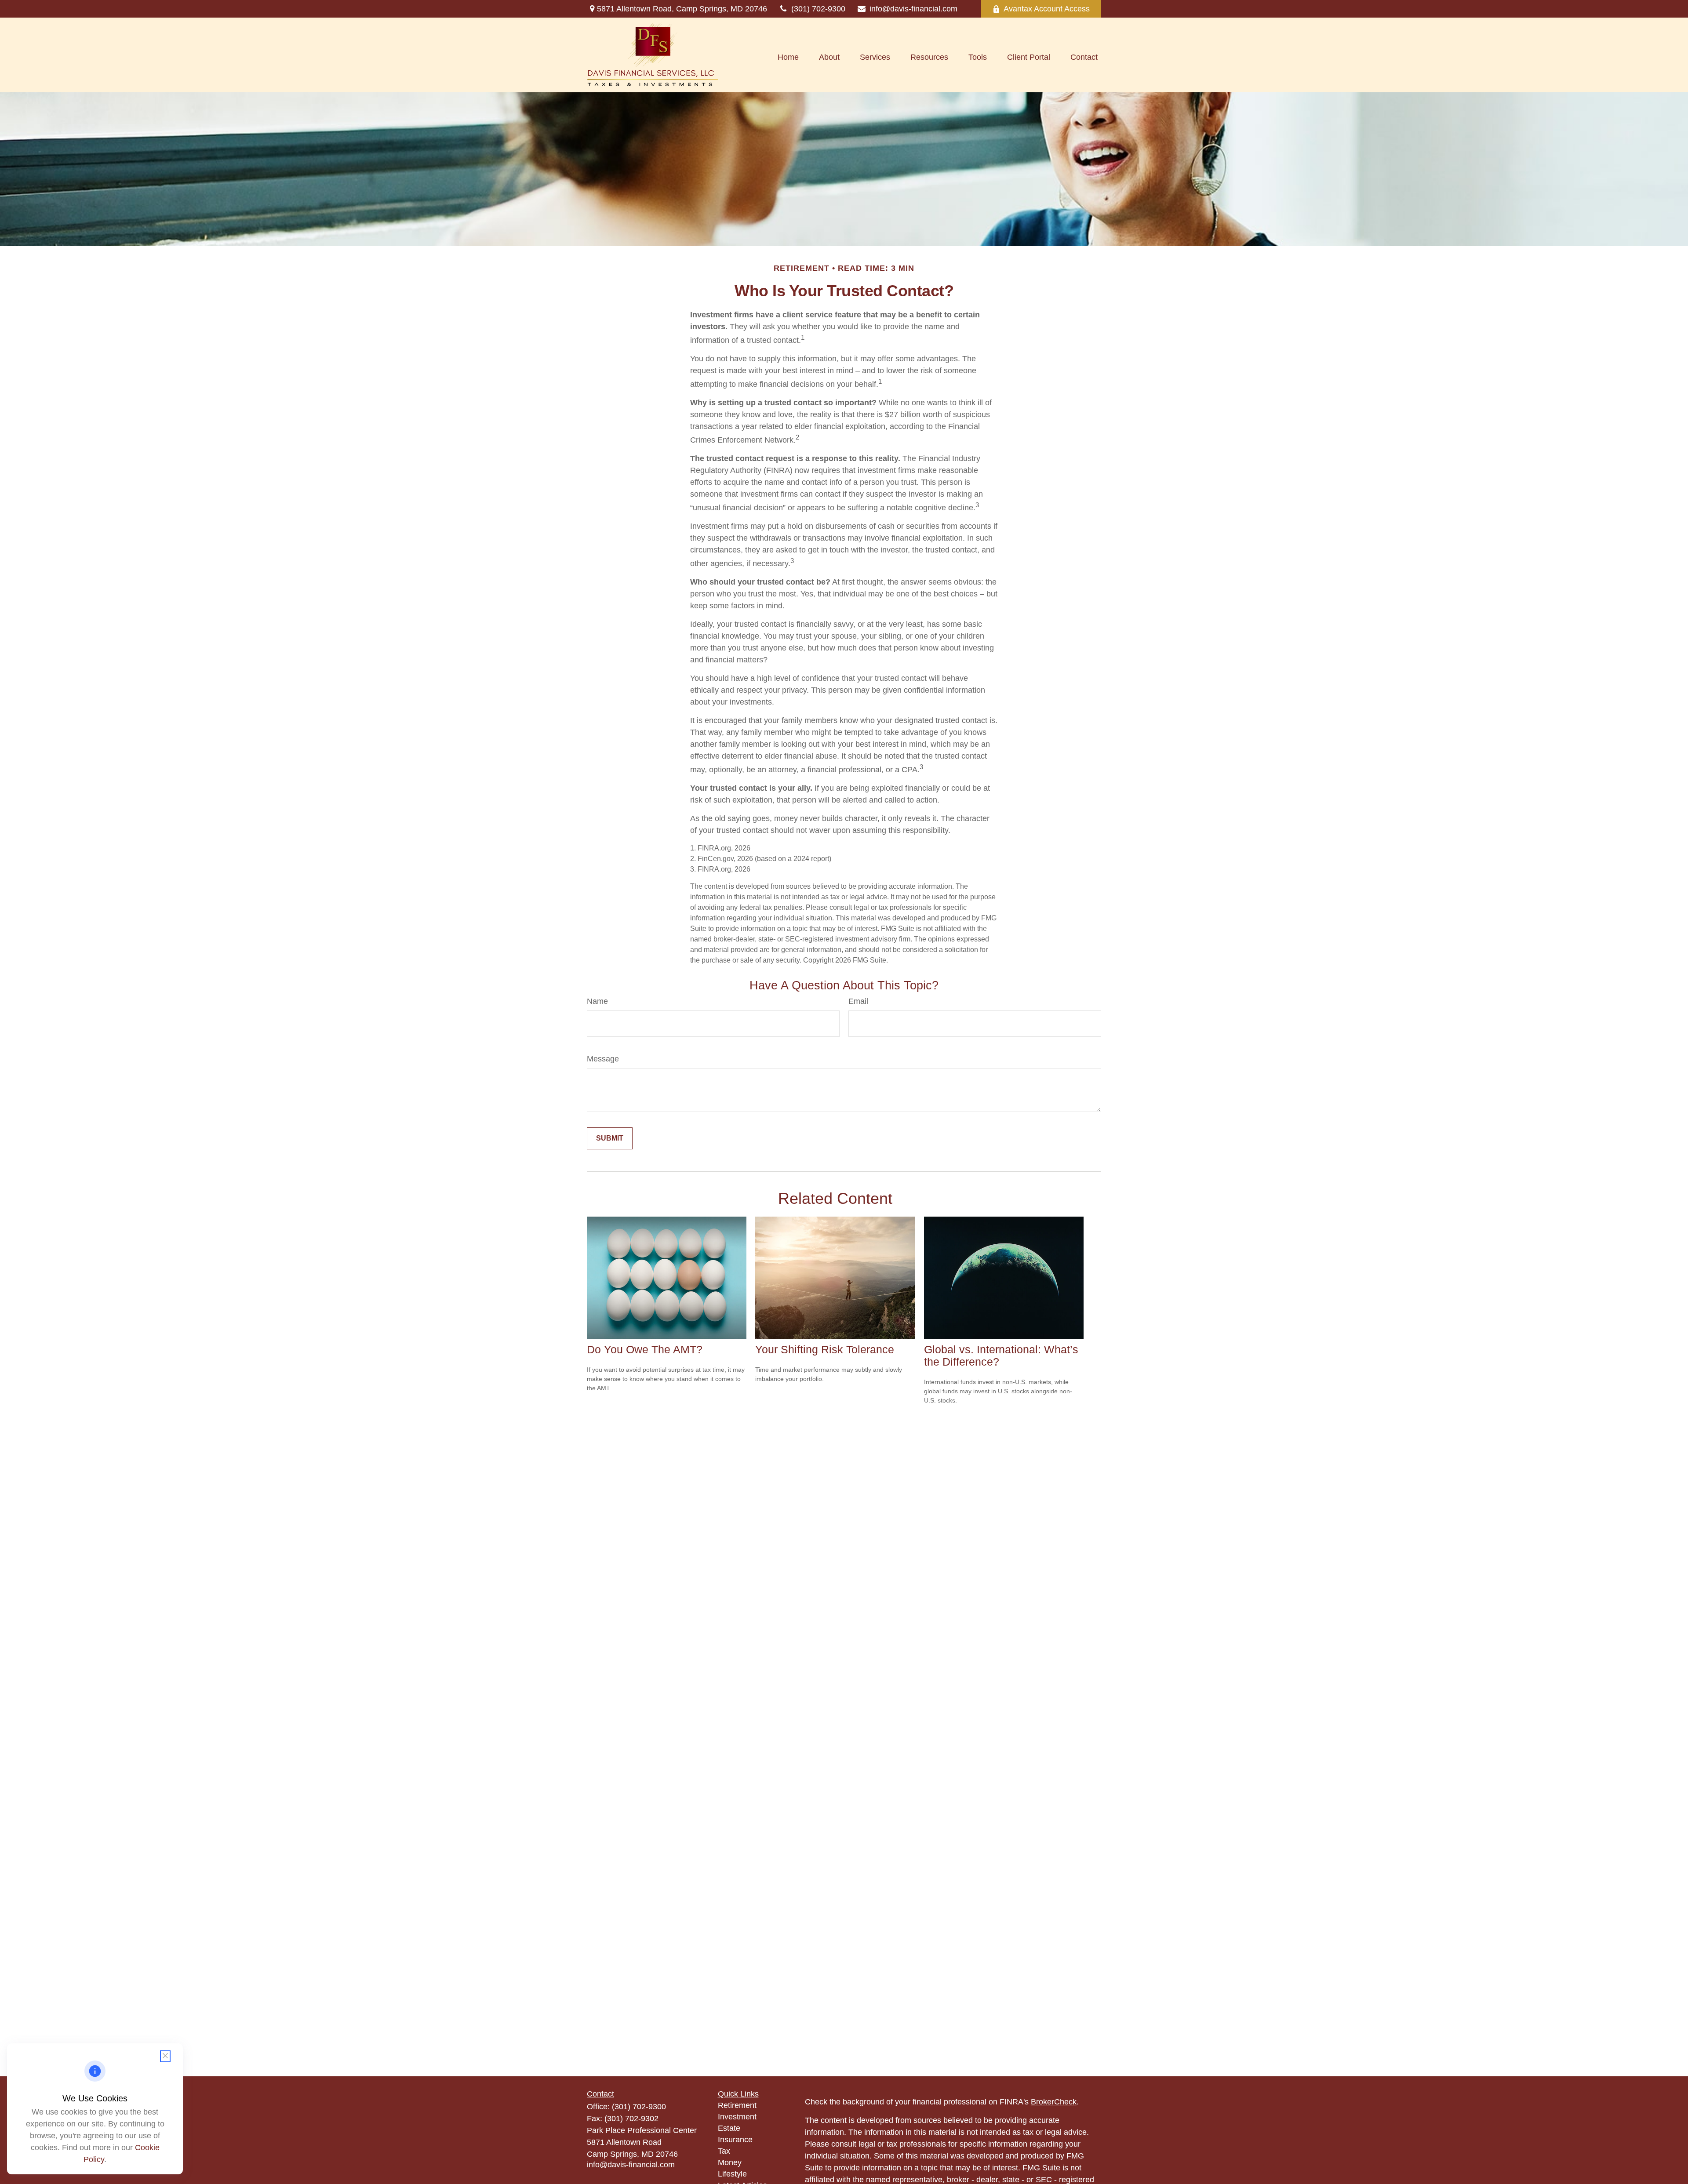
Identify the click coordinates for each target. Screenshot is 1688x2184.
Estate (729, 2128)
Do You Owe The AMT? (645, 1350)
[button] (788, 57)
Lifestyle (732, 2174)
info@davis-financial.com (913, 9)
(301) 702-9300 (818, 9)
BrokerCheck (1054, 2102)
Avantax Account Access (1047, 9)
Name (597, 1001)
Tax (724, 2151)
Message (603, 1059)
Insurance (735, 2140)
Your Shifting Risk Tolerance (825, 1350)
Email (858, 1001)
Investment (737, 2117)
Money (730, 2162)
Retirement (737, 2105)
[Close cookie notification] (165, 2056)
